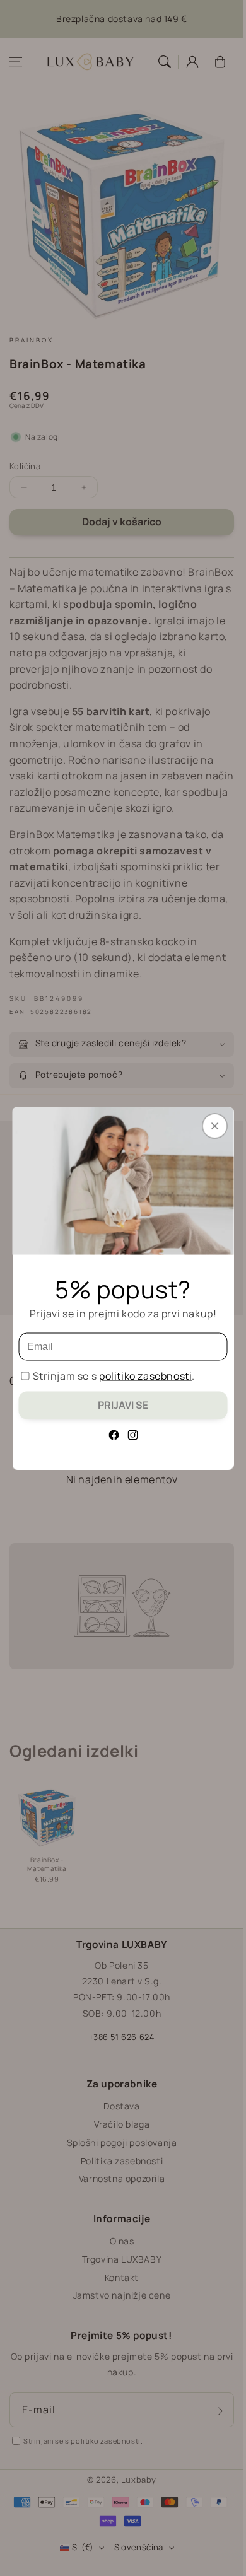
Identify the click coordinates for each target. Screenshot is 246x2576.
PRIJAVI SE (123, 1404)
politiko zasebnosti (145, 1375)
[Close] (215, 1126)
